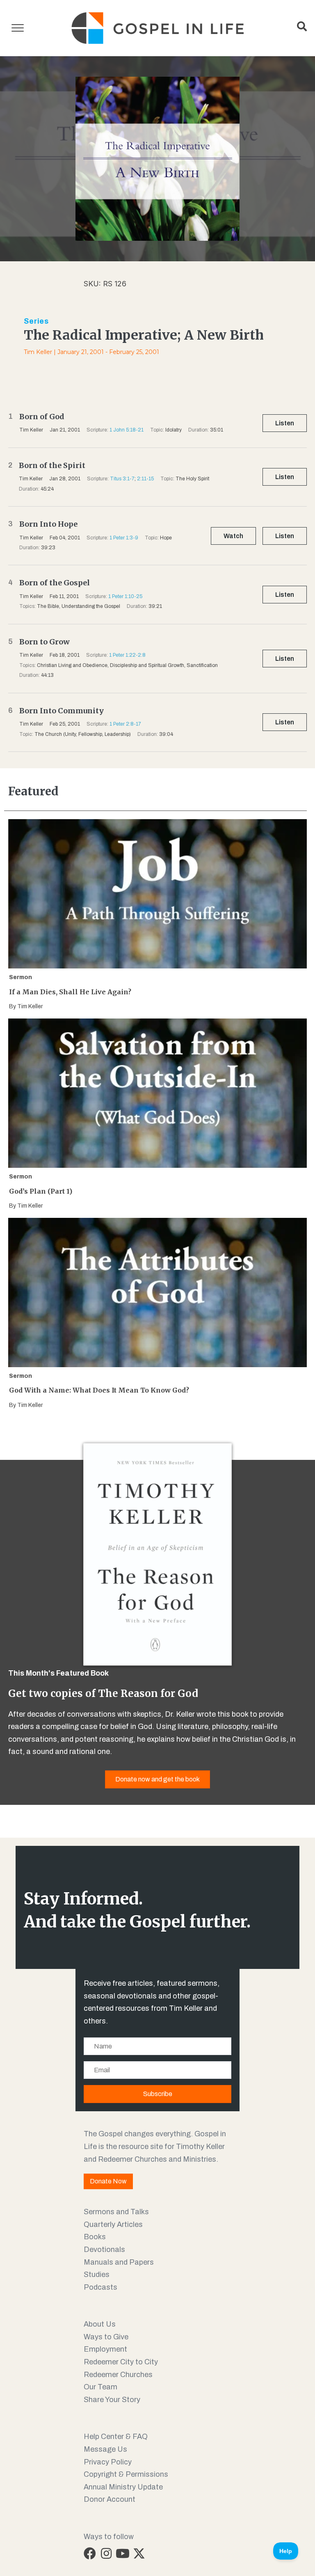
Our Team (100, 2387)
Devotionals (104, 2249)
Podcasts (100, 2287)
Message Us (105, 2449)
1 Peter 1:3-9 (124, 538)
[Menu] (18, 28)
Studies (97, 2275)
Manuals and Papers (119, 2262)
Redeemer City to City (121, 2362)
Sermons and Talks (116, 2212)
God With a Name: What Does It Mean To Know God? (99, 1390)
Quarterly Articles (113, 2224)
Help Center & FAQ (116, 2437)
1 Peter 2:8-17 (125, 724)
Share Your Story (112, 2400)
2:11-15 (145, 479)
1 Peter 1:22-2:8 (127, 655)
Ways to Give (106, 2337)
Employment (105, 2349)
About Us (100, 2324)
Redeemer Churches (118, 2375)
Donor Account (110, 2499)
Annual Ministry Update (123, 2487)
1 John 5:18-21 (127, 430)
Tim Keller (38, 352)
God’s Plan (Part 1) (41, 1191)
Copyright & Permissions (126, 2474)
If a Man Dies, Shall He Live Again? (70, 992)
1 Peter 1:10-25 (125, 596)
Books (95, 2237)
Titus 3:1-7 (122, 479)
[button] (90, 2553)
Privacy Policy (108, 2462)
